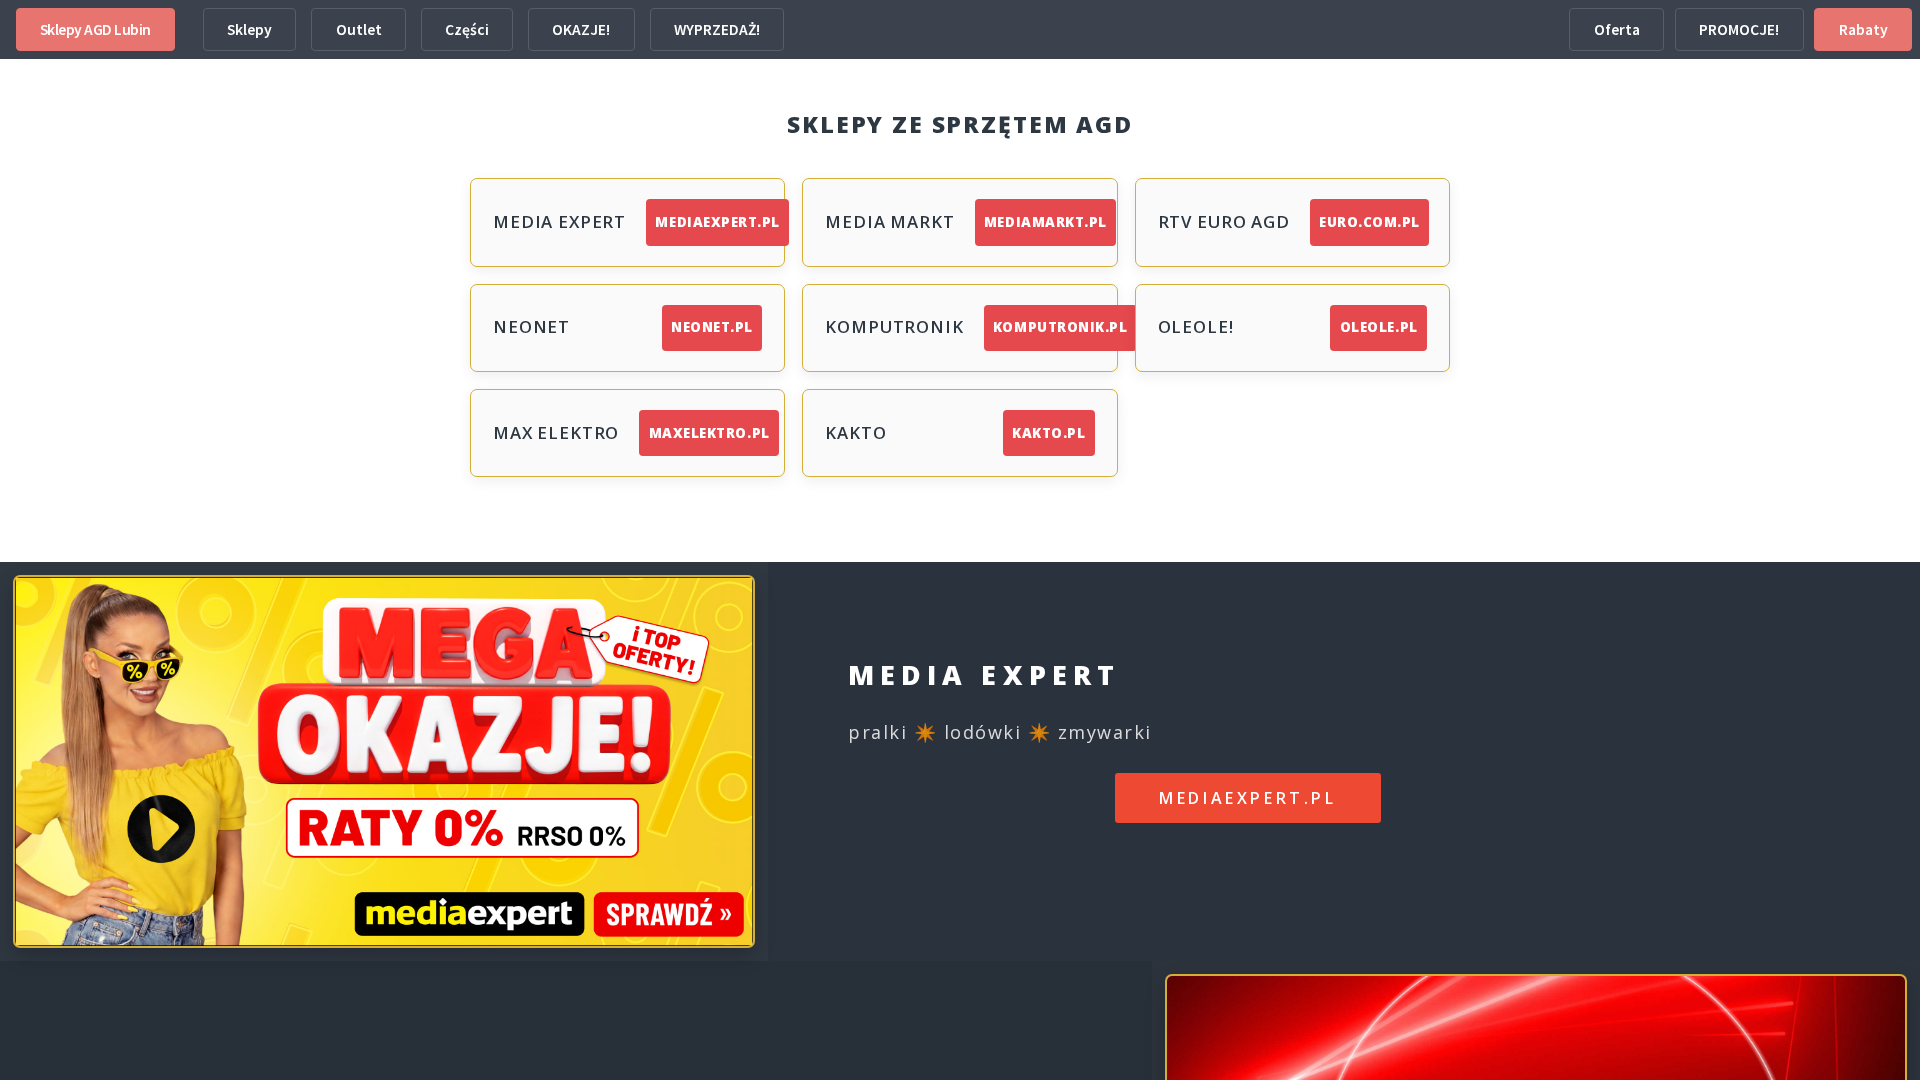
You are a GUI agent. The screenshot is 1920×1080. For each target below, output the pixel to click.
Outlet (359, 29)
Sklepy (249, 29)
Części (467, 29)
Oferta (1617, 29)
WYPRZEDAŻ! (717, 29)
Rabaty (1863, 29)
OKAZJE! (581, 29)
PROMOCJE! (1739, 29)
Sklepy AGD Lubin (95, 29)
